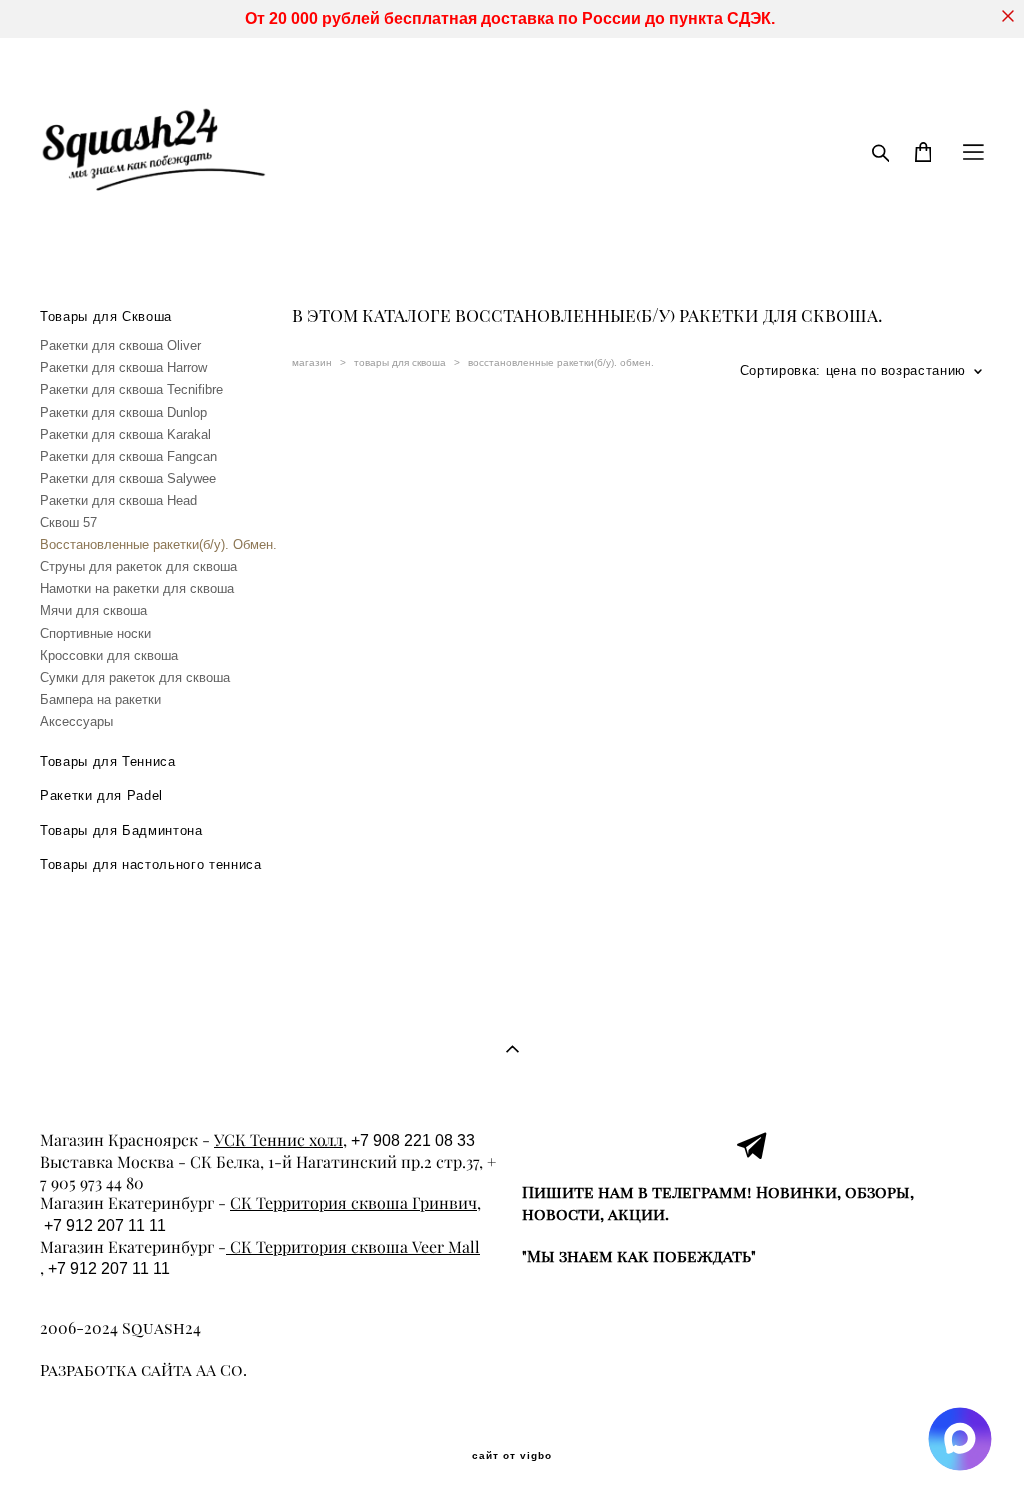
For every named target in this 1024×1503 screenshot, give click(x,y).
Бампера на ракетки (100, 699)
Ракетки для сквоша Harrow (123, 367)
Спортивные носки (95, 633)
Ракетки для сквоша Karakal (125, 434)
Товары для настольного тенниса (151, 864)
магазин (312, 362)
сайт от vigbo (512, 1456)
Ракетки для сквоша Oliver (120, 345)
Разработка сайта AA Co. (143, 1370)
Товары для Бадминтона (121, 830)
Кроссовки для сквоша (109, 655)
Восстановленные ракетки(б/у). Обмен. (158, 544)
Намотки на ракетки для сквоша (137, 588)
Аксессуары (76, 721)
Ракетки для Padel (101, 795)
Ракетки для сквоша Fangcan (128, 456)
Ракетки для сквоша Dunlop (123, 412)
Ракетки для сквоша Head (118, 500)
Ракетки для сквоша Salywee (128, 478)
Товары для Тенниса (108, 761)
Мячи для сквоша (93, 610)
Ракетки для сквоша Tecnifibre (131, 389)
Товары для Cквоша (106, 316)
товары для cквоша (400, 362)
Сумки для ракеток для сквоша (135, 677)
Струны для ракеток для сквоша (138, 566)
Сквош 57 (68, 522)
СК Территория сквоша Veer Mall (353, 1247)
